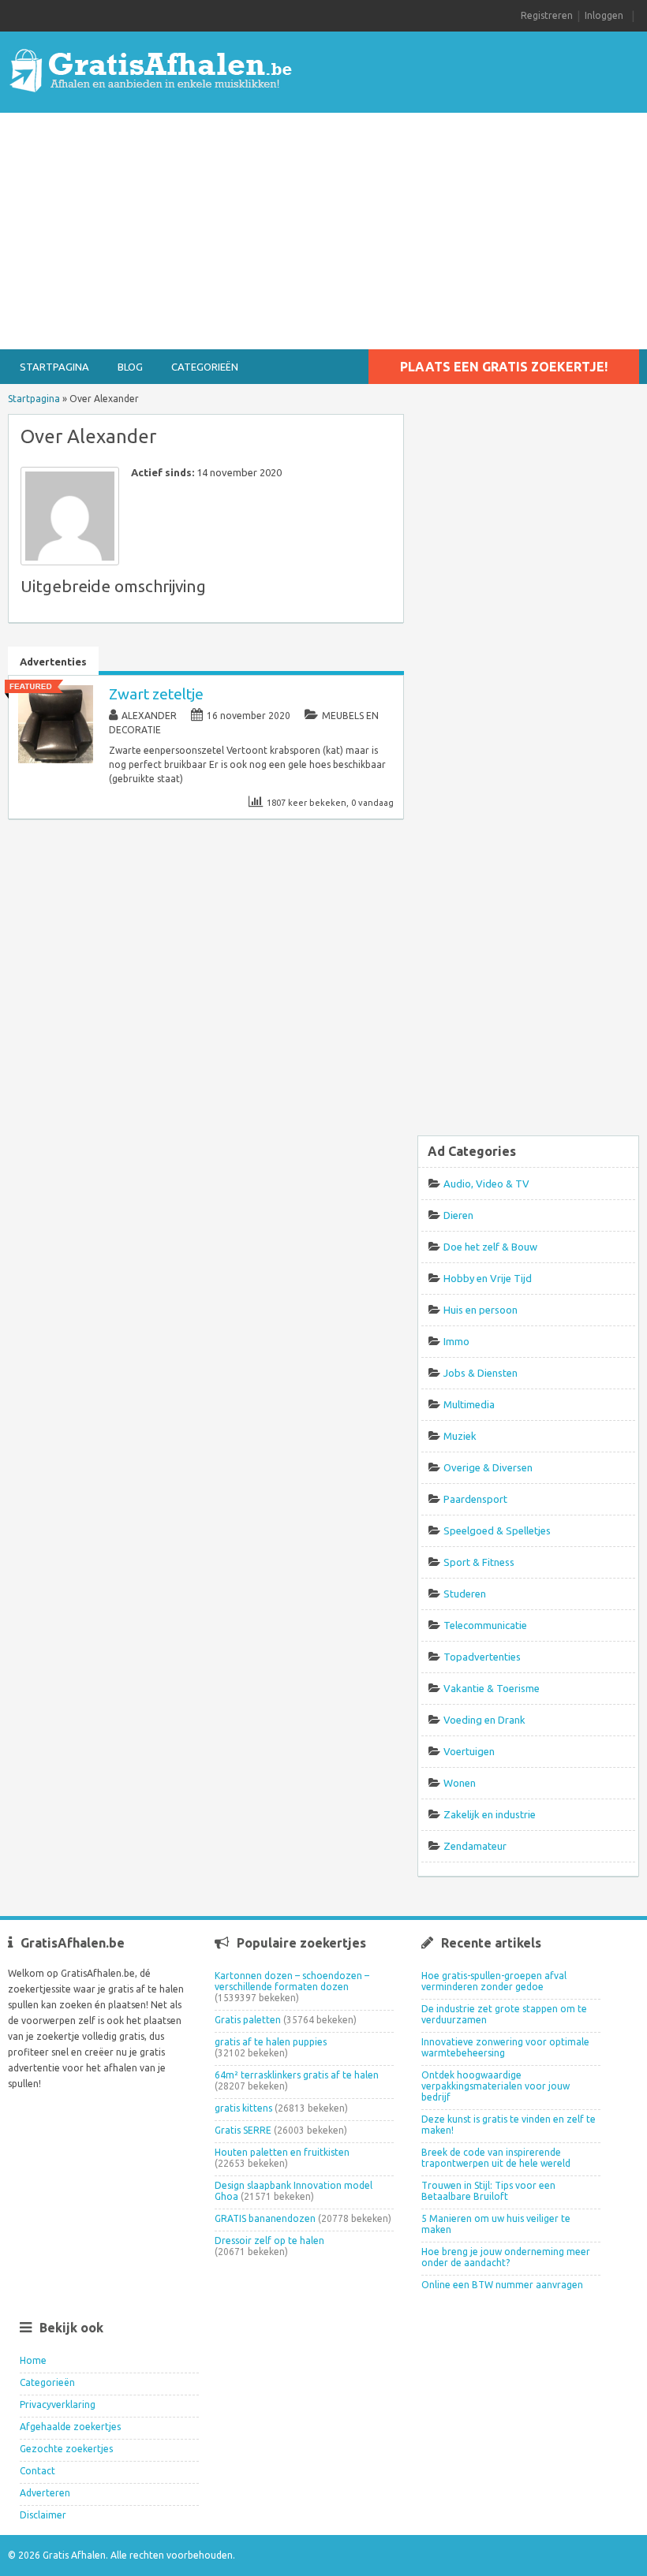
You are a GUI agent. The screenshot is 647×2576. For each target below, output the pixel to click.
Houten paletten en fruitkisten (282, 2152)
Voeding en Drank (484, 1720)
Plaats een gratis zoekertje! (504, 367)
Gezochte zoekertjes (66, 2449)
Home (33, 2360)
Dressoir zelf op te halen (269, 2240)
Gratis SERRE (243, 2130)
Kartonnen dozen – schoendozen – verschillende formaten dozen (292, 1981)
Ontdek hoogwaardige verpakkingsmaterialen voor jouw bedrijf (496, 2086)
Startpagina (54, 367)
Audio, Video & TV (486, 1184)
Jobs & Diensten (481, 1373)
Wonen (460, 1783)
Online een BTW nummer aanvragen (502, 2285)
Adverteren (45, 2493)
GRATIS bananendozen (265, 2218)
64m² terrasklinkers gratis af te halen (297, 2075)
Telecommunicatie (485, 1625)
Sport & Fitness (479, 1562)
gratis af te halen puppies (271, 2042)
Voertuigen (469, 1751)
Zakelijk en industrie (490, 1814)
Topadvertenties (482, 1657)
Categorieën (205, 367)
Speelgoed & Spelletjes (497, 1530)
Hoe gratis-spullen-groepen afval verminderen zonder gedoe (494, 1981)
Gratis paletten (248, 2020)
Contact (37, 2471)
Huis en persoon (481, 1310)
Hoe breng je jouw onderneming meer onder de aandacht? (506, 2257)
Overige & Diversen (488, 1467)
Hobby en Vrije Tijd (488, 1278)
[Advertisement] (323, 231)
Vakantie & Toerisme (492, 1688)
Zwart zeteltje (156, 694)
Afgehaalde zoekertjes (70, 2427)
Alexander (149, 716)
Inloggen (604, 15)
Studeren (465, 1594)
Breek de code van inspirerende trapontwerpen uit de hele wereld (496, 2158)
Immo (456, 1341)
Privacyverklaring (58, 2405)
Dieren (458, 1215)
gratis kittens (243, 2108)
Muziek (460, 1436)
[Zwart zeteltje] (56, 760)
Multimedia (469, 1404)
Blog (130, 367)
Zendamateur (475, 1846)
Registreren (547, 15)
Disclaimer (43, 2515)
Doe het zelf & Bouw (490, 1247)
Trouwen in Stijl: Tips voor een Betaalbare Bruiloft (488, 2191)
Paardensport (475, 1499)
